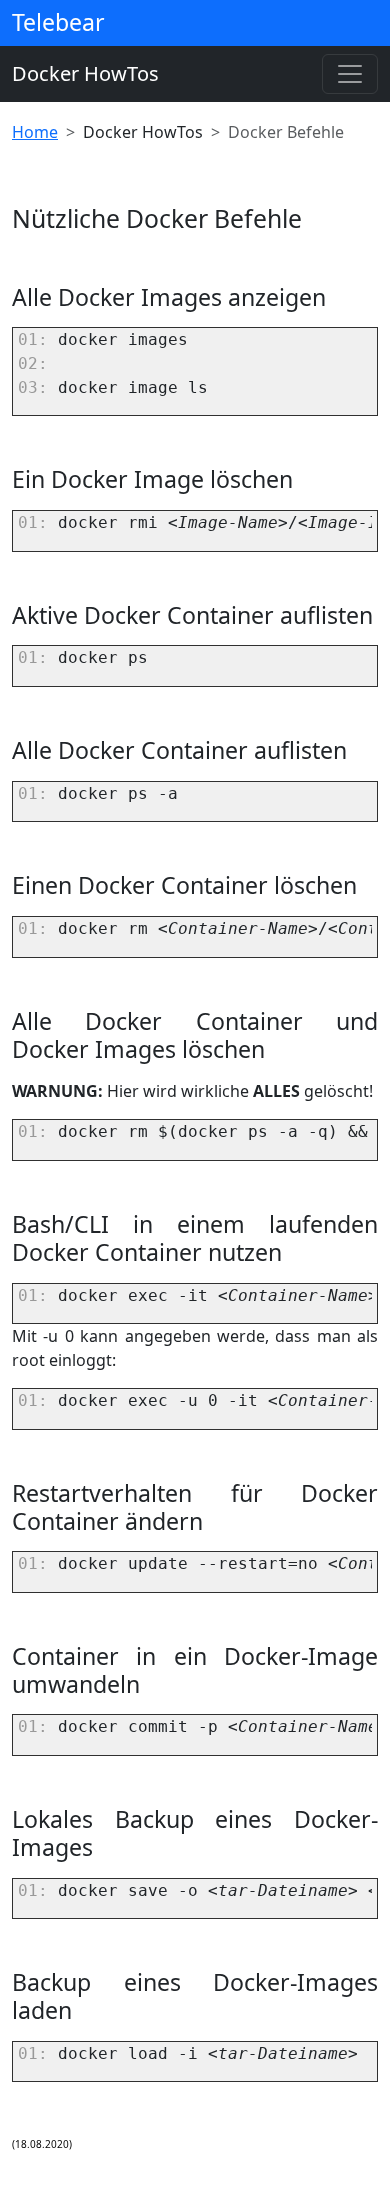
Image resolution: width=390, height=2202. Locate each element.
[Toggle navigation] (350, 74)
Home (35, 132)
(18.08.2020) (42, 2144)
